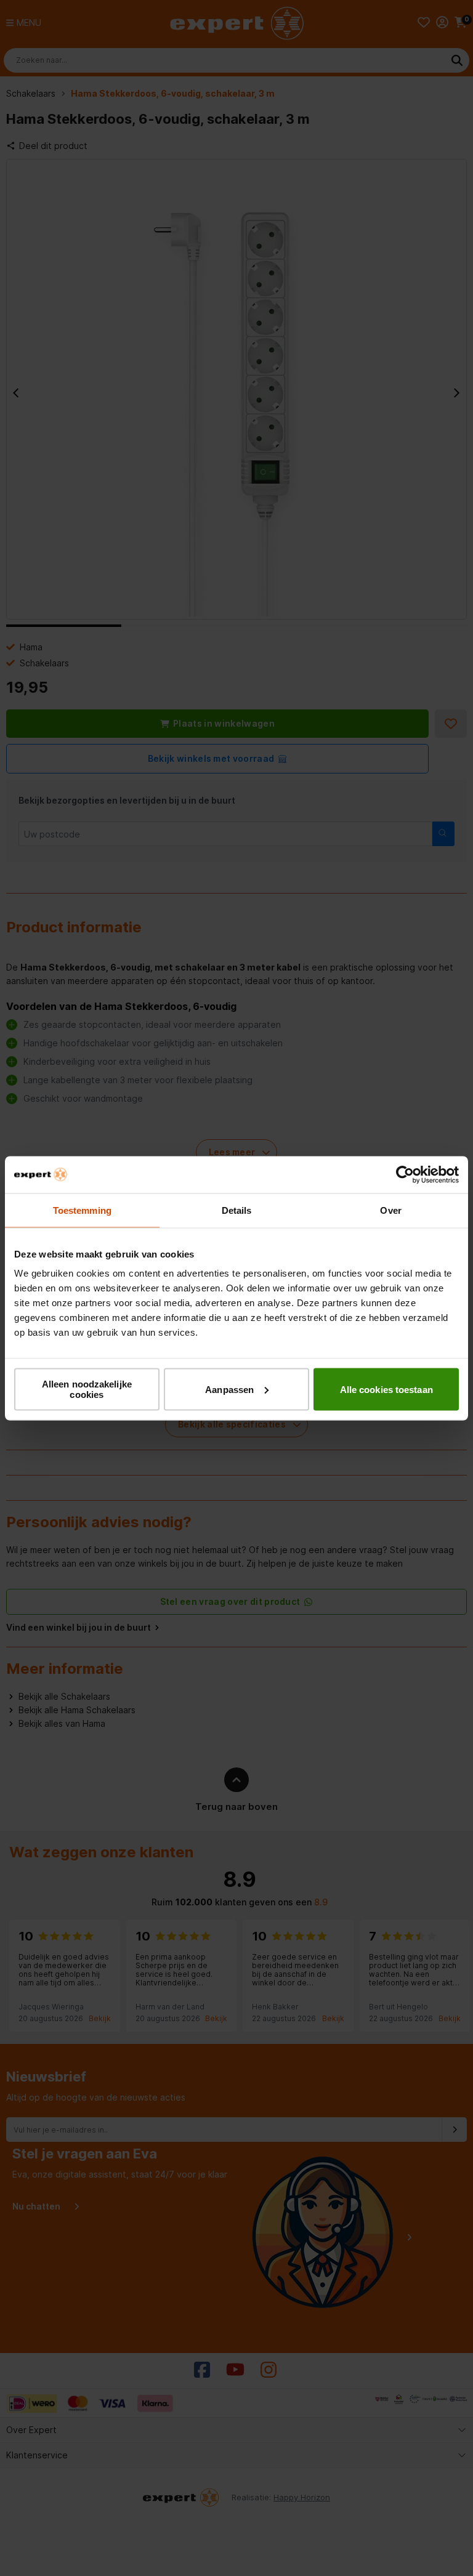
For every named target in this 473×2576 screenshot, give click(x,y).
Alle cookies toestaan (386, 1389)
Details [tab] (237, 1210)
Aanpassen (229, 1389)
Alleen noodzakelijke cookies (87, 1389)
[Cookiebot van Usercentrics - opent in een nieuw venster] (405, 1174)
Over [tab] (390, 1210)
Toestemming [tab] (82, 1210)
